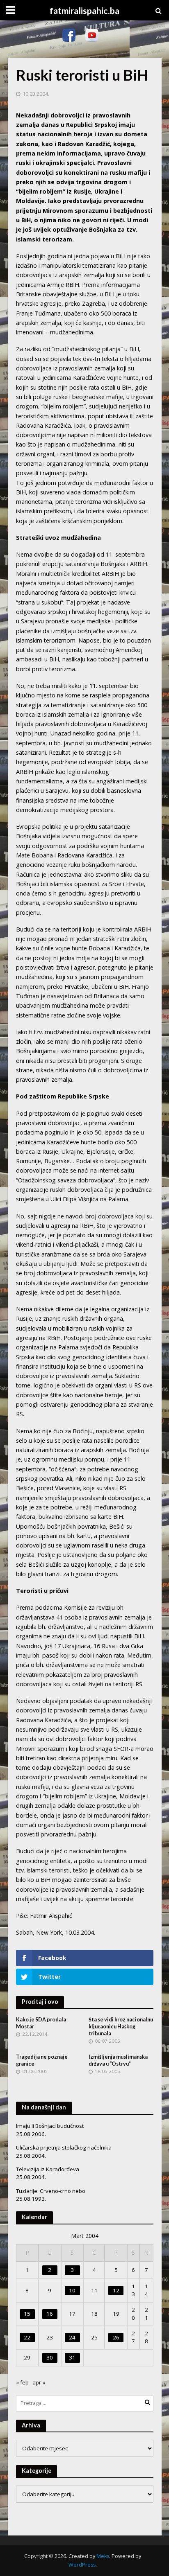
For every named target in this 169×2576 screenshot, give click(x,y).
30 (50, 2357)
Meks (103, 2556)
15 (27, 2314)
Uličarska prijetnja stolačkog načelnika (64, 2147)
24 (72, 2337)
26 (116, 2337)
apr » (39, 2382)
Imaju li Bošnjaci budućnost (50, 2126)
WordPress (82, 2565)
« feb (22, 2382)
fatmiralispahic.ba (84, 11)
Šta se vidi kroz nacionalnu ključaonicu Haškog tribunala (121, 2027)
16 (50, 2314)
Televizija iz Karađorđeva (48, 2169)
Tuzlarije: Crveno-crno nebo (51, 2191)
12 (116, 2290)
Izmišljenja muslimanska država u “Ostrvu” (118, 2060)
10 (72, 2290)
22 (27, 2337)
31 (72, 2357)
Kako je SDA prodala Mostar (41, 2023)
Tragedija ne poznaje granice (42, 2060)
